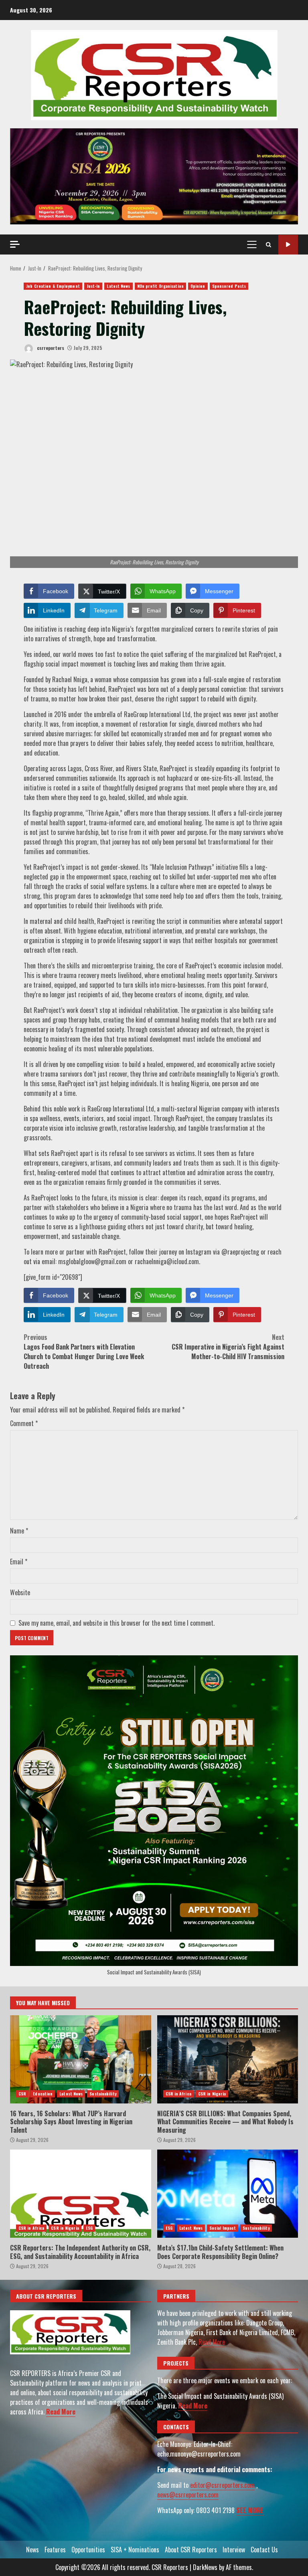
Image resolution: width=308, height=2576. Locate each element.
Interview (234, 2550)
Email (19, 1562)
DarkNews (205, 2567)
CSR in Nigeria (212, 2094)
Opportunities (88, 2550)
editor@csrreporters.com (222, 2485)
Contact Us (264, 2550)
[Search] (268, 244)
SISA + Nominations (135, 2550)
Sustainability (103, 2094)
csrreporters (50, 348)
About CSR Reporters (191, 2550)
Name (19, 1531)
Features (55, 2550)
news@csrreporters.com (188, 2495)
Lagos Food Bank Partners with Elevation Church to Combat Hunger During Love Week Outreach (84, 1352)
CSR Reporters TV (288, 245)
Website (20, 1592)
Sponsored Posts (229, 286)
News (32, 2550)
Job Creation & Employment (53, 286)
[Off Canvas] (15, 244)
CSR (22, 2094)
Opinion (198, 286)
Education (43, 2094)
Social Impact (223, 2228)
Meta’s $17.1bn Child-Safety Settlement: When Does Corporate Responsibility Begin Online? (228, 2194)
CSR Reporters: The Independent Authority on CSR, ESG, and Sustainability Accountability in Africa (81, 2194)
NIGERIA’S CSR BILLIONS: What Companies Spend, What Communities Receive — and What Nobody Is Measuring (228, 2059)
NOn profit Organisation (160, 286)
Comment (24, 1423)
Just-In (93, 286)
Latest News (118, 286)
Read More (61, 2412)
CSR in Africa (178, 2094)
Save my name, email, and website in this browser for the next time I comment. (117, 1623)
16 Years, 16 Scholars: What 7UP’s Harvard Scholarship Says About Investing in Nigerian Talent (81, 2059)
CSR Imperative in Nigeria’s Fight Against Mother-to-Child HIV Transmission (228, 1347)
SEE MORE (250, 2510)
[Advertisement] (154, 176)
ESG (89, 2228)
